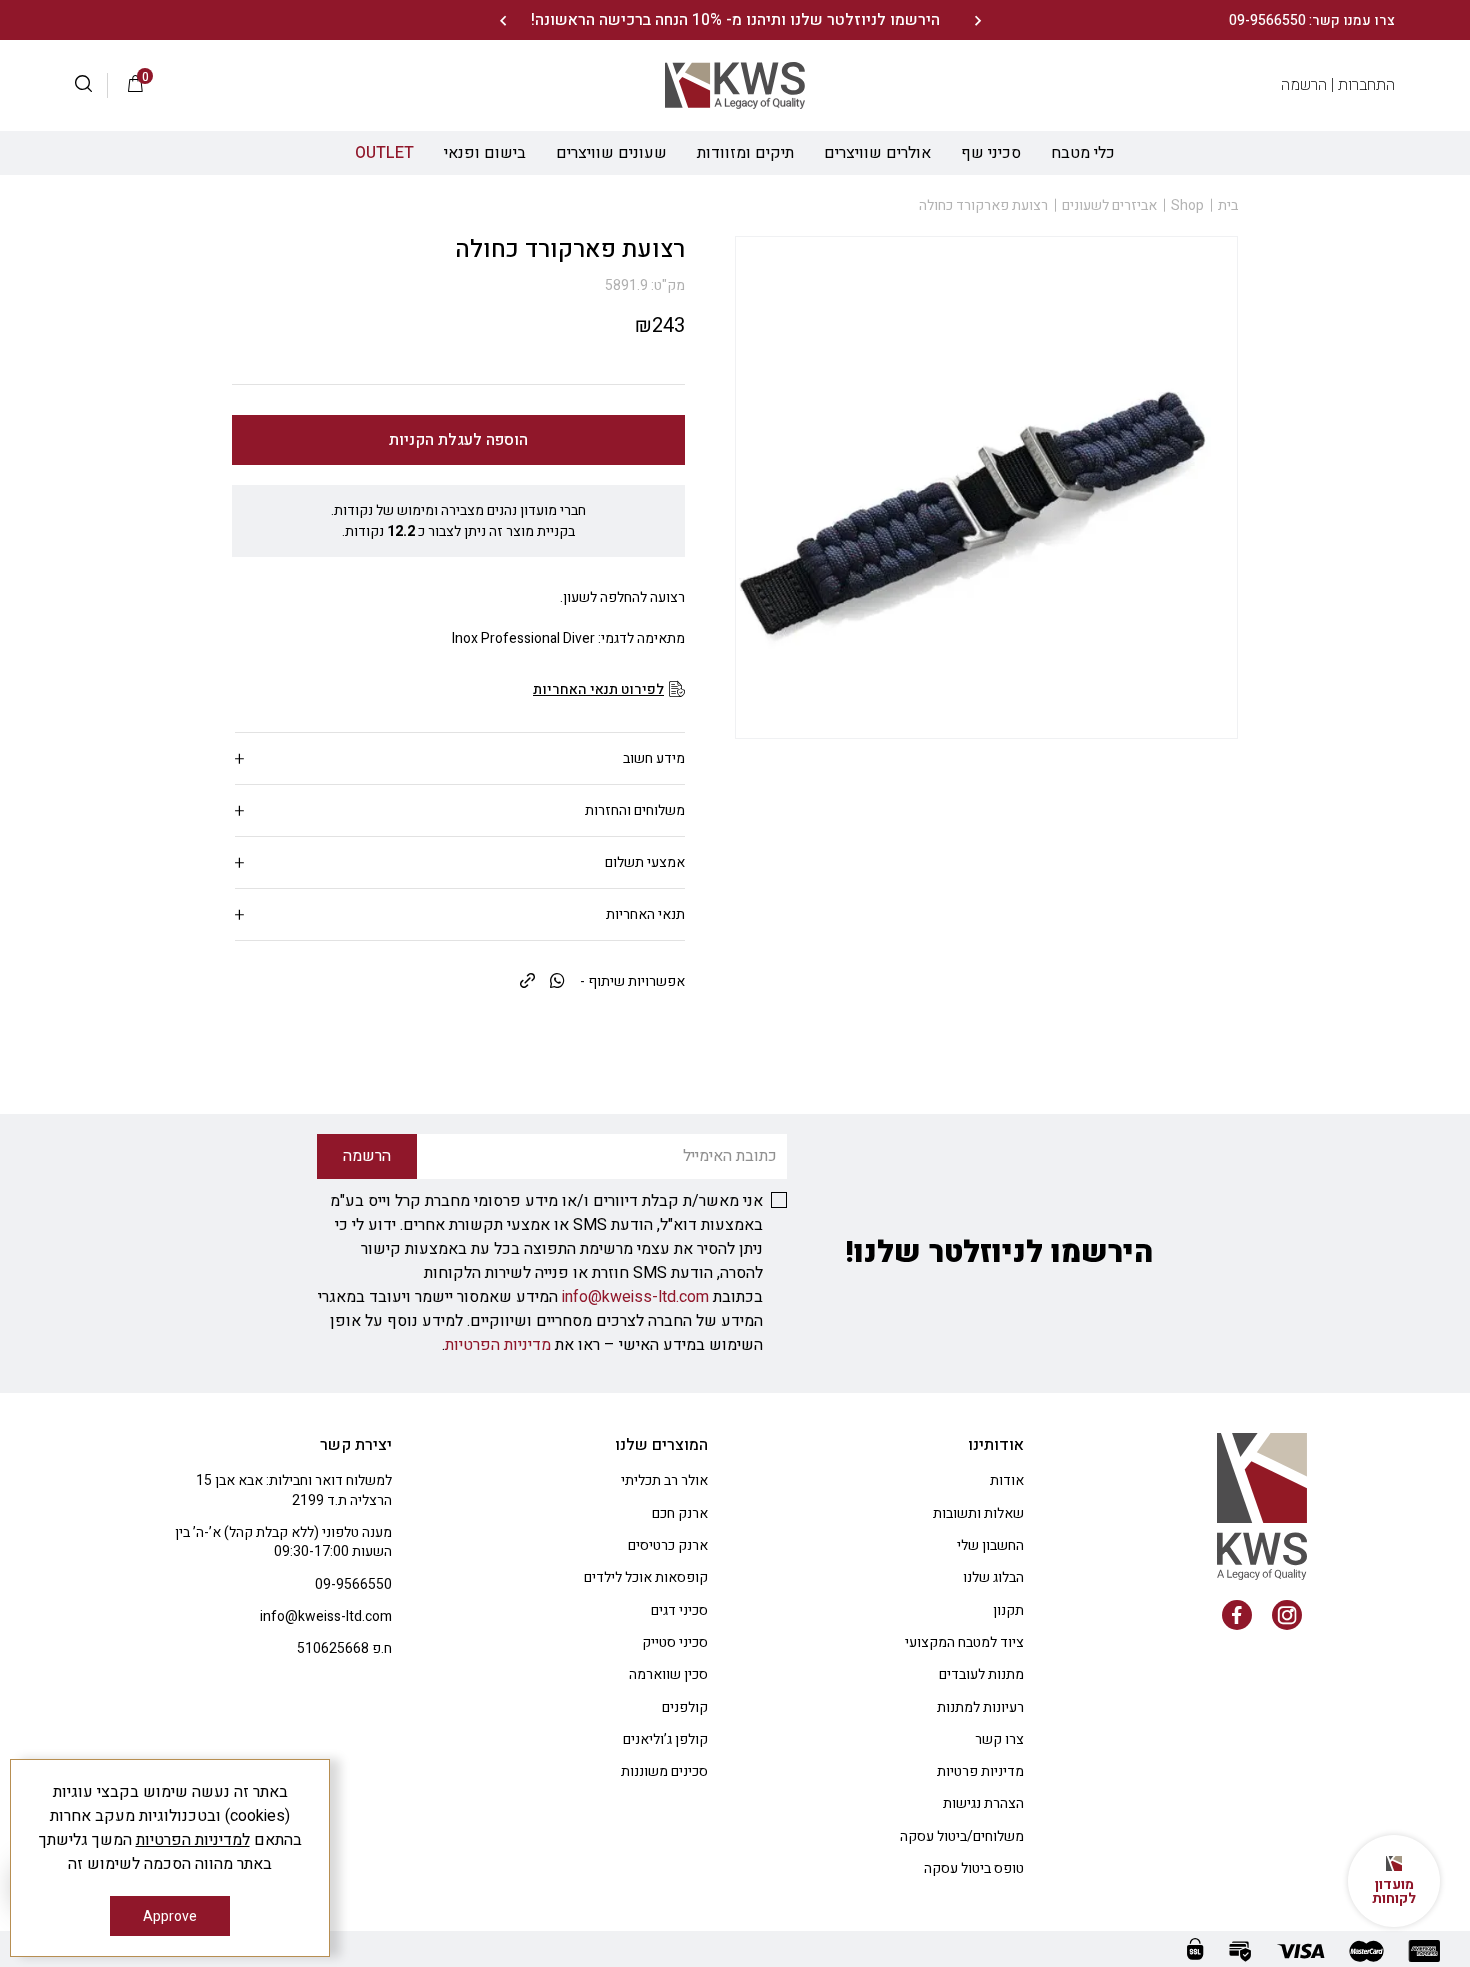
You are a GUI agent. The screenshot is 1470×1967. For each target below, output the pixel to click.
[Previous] (977, 20)
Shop (1187, 205)
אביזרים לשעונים (1109, 205)
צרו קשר (999, 1739)
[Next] (502, 20)
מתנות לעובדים (981, 1674)
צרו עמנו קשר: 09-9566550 (1312, 20)
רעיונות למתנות (980, 1707)
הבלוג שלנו (993, 1577)
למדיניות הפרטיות (193, 1840)
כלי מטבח (1083, 153)
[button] (91, 86)
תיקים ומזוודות (745, 153)
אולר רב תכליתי (664, 1480)
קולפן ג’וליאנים (665, 1739)
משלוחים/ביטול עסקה (962, 1836)
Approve (170, 1916)
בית (1228, 205)
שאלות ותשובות (978, 1513)
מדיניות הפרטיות (498, 1345)
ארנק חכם (680, 1513)
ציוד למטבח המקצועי (964, 1642)
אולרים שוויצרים (877, 153)
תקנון (1008, 1610)
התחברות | (1363, 85)
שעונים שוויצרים (611, 153)
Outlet (384, 153)
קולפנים (685, 1707)
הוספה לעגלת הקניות (458, 440)
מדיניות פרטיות (980, 1771)
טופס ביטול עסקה (974, 1868)
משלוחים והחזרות (635, 810)
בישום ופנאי (485, 153)
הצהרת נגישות (983, 1803)
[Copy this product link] (527, 982)
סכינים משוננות (664, 1771)
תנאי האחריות (645, 914)
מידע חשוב (654, 758)
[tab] (460, 758)
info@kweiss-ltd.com (635, 1297)
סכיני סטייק (675, 1642)
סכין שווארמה (668, 1674)
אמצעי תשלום (645, 862)
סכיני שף (991, 153)
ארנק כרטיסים (668, 1545)
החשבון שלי (990, 1545)
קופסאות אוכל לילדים (646, 1577)
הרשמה (1304, 85)
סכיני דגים (679, 1610)
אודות (1007, 1480)
